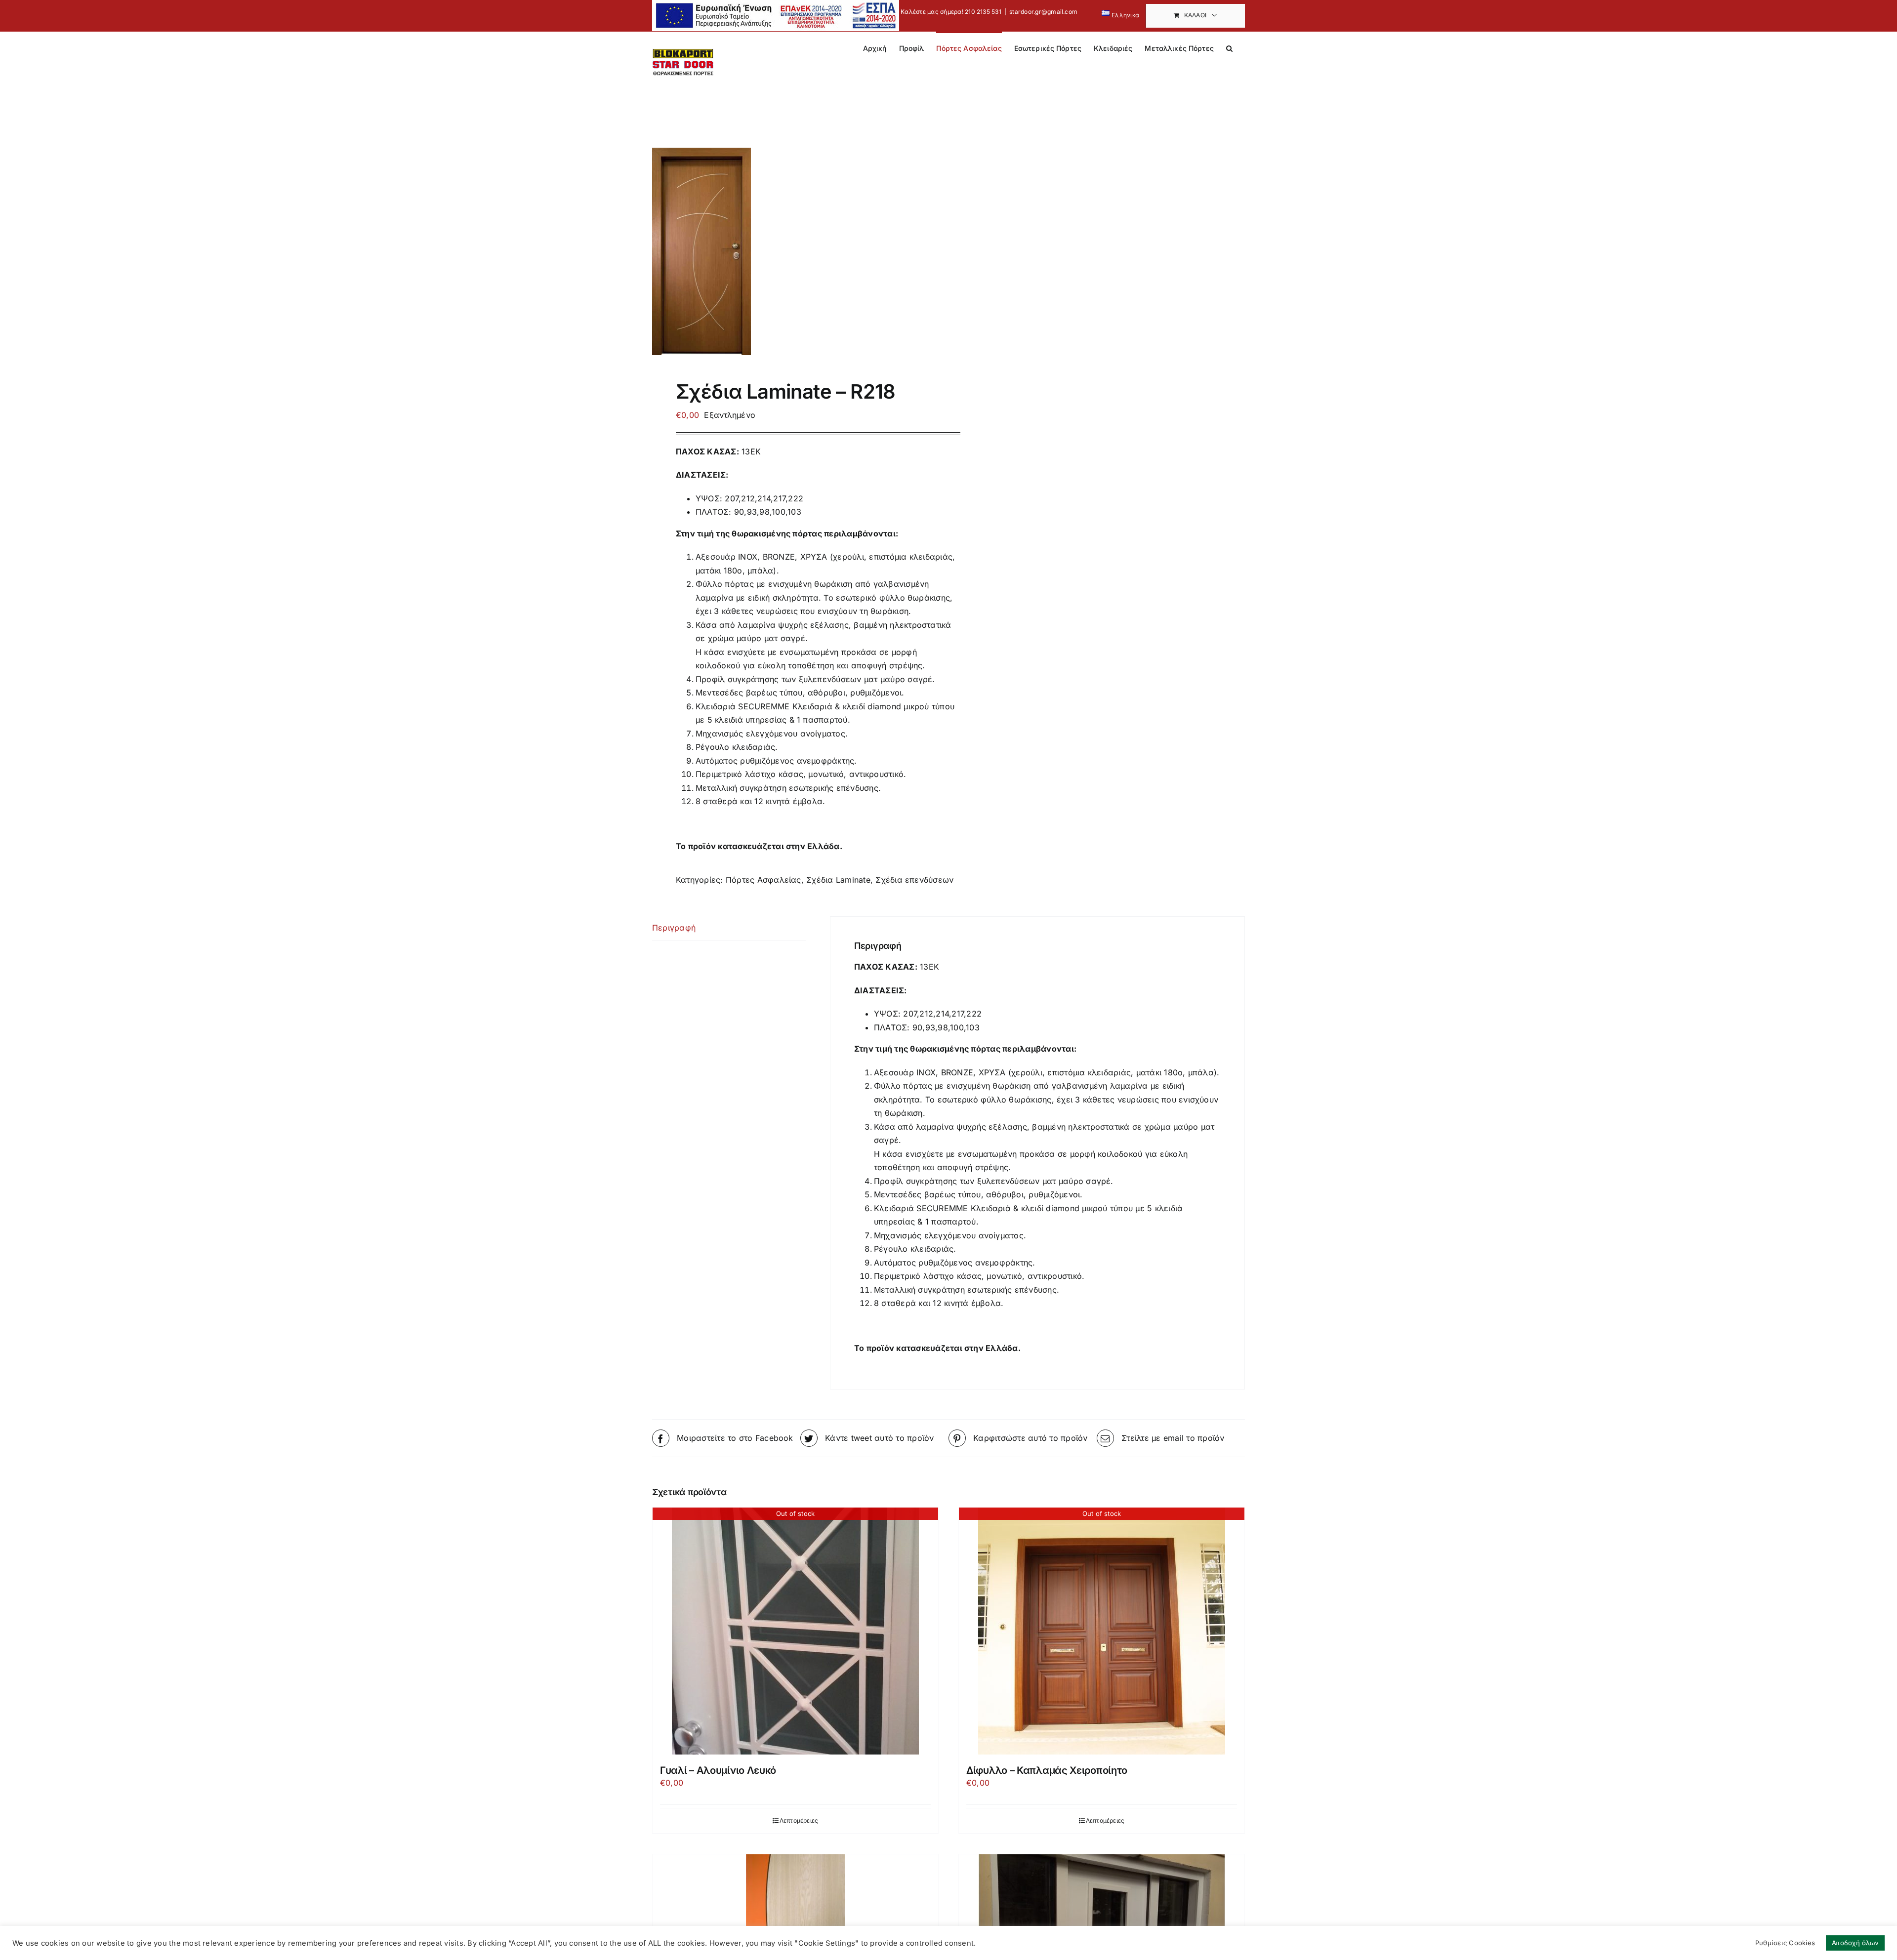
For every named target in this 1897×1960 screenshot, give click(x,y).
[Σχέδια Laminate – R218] (794, 251)
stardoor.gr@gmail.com (1043, 12)
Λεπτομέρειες (799, 1820)
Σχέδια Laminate (838, 880)
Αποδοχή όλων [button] (1855, 1943)
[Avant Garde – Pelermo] (795, 1903)
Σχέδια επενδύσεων (914, 880)
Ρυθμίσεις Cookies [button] (1785, 1943)
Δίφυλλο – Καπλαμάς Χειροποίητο (1047, 1770)
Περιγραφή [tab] (674, 928)
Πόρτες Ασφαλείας (763, 880)
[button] (1229, 47)
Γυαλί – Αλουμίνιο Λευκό (718, 1770)
